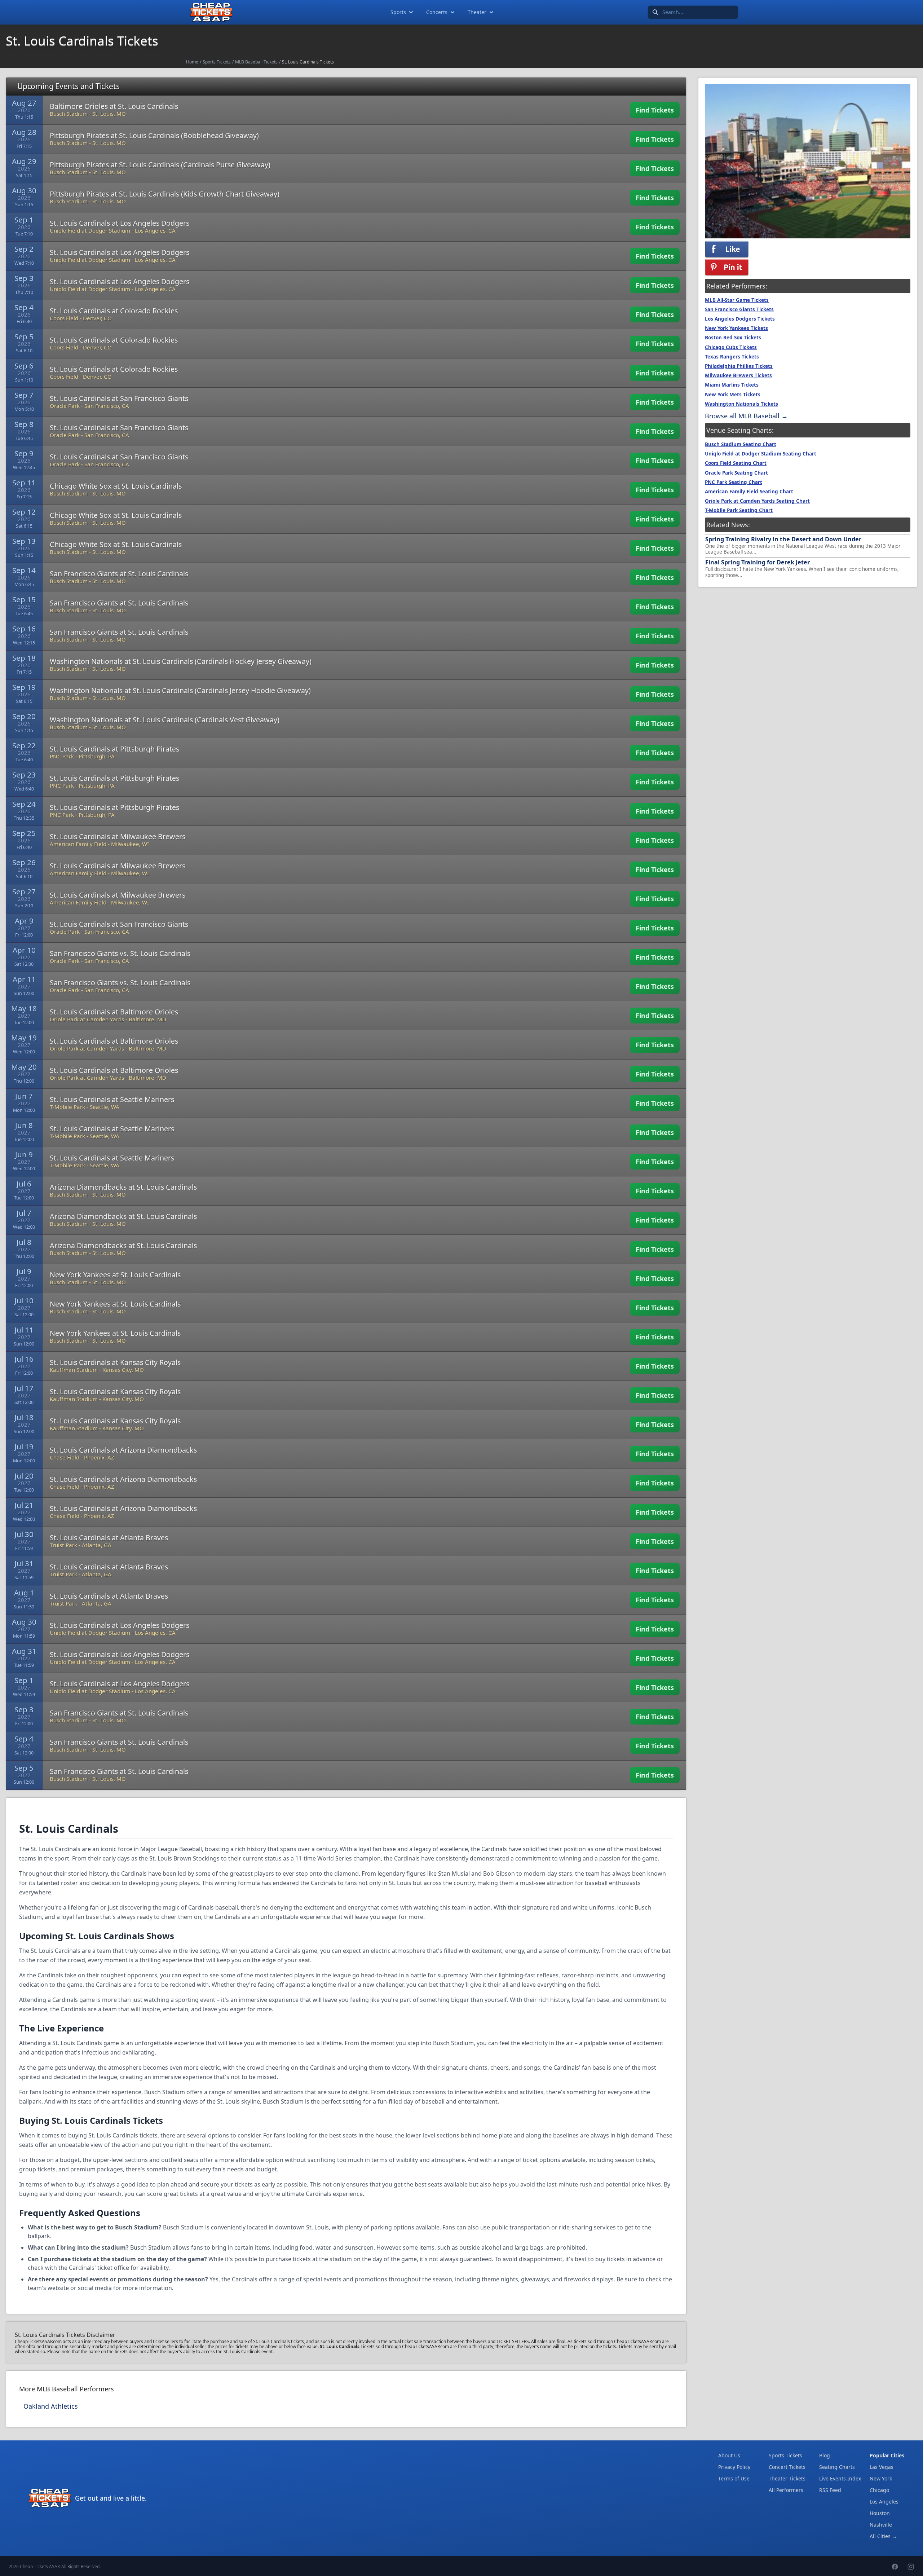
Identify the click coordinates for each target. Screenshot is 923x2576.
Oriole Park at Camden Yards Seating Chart (757, 501)
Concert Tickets (787, 2467)
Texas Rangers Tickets (732, 357)
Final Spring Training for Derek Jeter (758, 562)
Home (192, 62)
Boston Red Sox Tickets (733, 338)
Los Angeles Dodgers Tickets (740, 319)
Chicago (879, 2490)
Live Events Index (840, 2478)
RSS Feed (830, 2490)
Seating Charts (837, 2467)
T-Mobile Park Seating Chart (739, 510)
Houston (880, 2513)
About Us (729, 2455)
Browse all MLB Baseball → (746, 416)
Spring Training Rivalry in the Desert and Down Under (783, 539)
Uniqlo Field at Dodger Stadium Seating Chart (761, 454)
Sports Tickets (217, 62)
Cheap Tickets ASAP (39, 2566)
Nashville (881, 2525)
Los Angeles (884, 2502)
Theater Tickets (787, 2478)
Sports (398, 12)
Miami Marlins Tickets (732, 385)
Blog (825, 2455)
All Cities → (883, 2536)
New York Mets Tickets (733, 395)
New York (881, 2478)
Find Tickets (655, 110)
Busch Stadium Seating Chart (741, 444)
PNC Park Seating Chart (734, 482)
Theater (477, 12)
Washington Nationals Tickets (741, 404)
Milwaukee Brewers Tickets (738, 375)
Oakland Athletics (51, 2406)
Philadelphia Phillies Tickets (739, 366)
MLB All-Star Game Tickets (737, 300)
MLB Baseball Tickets (256, 62)
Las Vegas (882, 2467)
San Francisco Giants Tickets (739, 309)
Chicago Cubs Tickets (731, 347)
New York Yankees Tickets (736, 328)
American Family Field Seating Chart (749, 492)
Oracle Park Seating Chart (736, 473)
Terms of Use (734, 2478)
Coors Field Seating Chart (736, 463)
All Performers (786, 2490)
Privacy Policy (734, 2467)
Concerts (437, 12)
